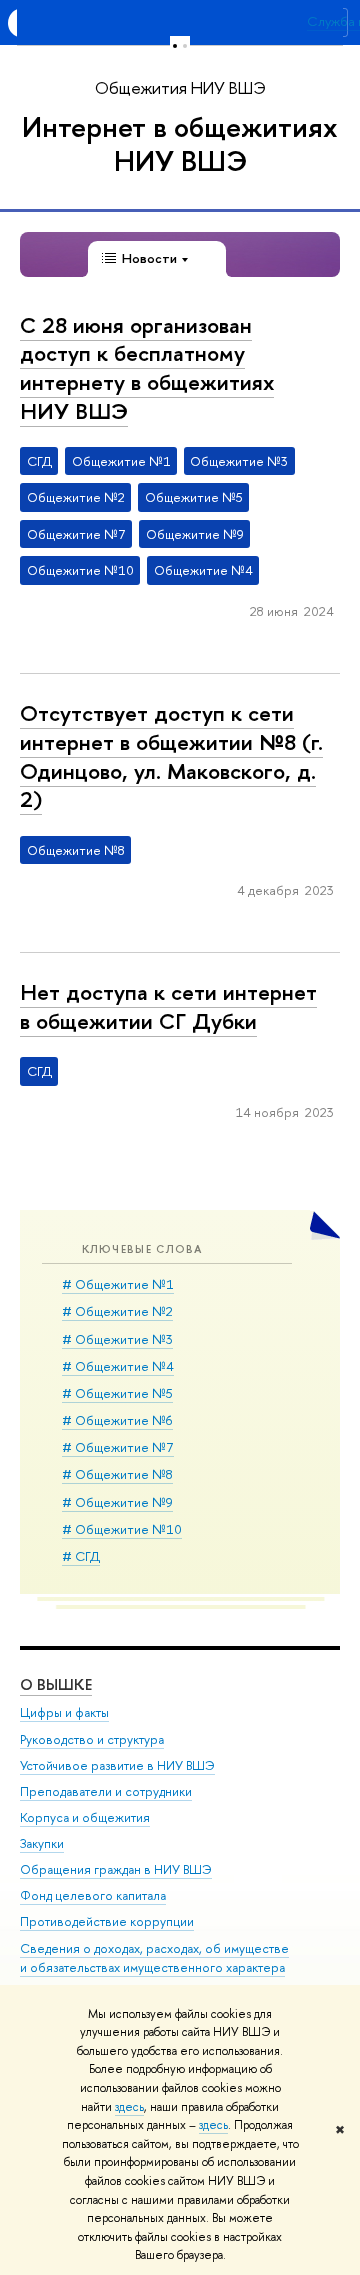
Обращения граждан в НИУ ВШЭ (116, 1869)
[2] (185, 45)
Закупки (42, 1843)
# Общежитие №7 (118, 1447)
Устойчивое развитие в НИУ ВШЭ (117, 1765)
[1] (175, 45)
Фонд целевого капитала (93, 1895)
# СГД (81, 1556)
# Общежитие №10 (122, 1529)
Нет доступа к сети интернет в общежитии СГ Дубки (168, 1006)
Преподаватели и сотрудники (106, 1791)
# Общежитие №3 (117, 1339)
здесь (129, 2107)
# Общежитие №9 (117, 1502)
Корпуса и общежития (85, 1817)
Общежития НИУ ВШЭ (180, 87)
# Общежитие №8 (117, 1474)
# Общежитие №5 (117, 1393)
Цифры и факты (64, 1712)
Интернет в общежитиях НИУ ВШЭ (180, 144)
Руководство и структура (92, 1739)
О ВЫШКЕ (56, 1684)
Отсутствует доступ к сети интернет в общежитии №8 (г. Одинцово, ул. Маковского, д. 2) (171, 756)
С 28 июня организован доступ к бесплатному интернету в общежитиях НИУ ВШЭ (147, 368)
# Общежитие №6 (117, 1420)
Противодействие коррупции (107, 1921)
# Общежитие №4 (118, 1366)
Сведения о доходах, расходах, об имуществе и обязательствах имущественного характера (154, 1958)
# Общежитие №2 (117, 1311)
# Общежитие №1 (118, 1284)
